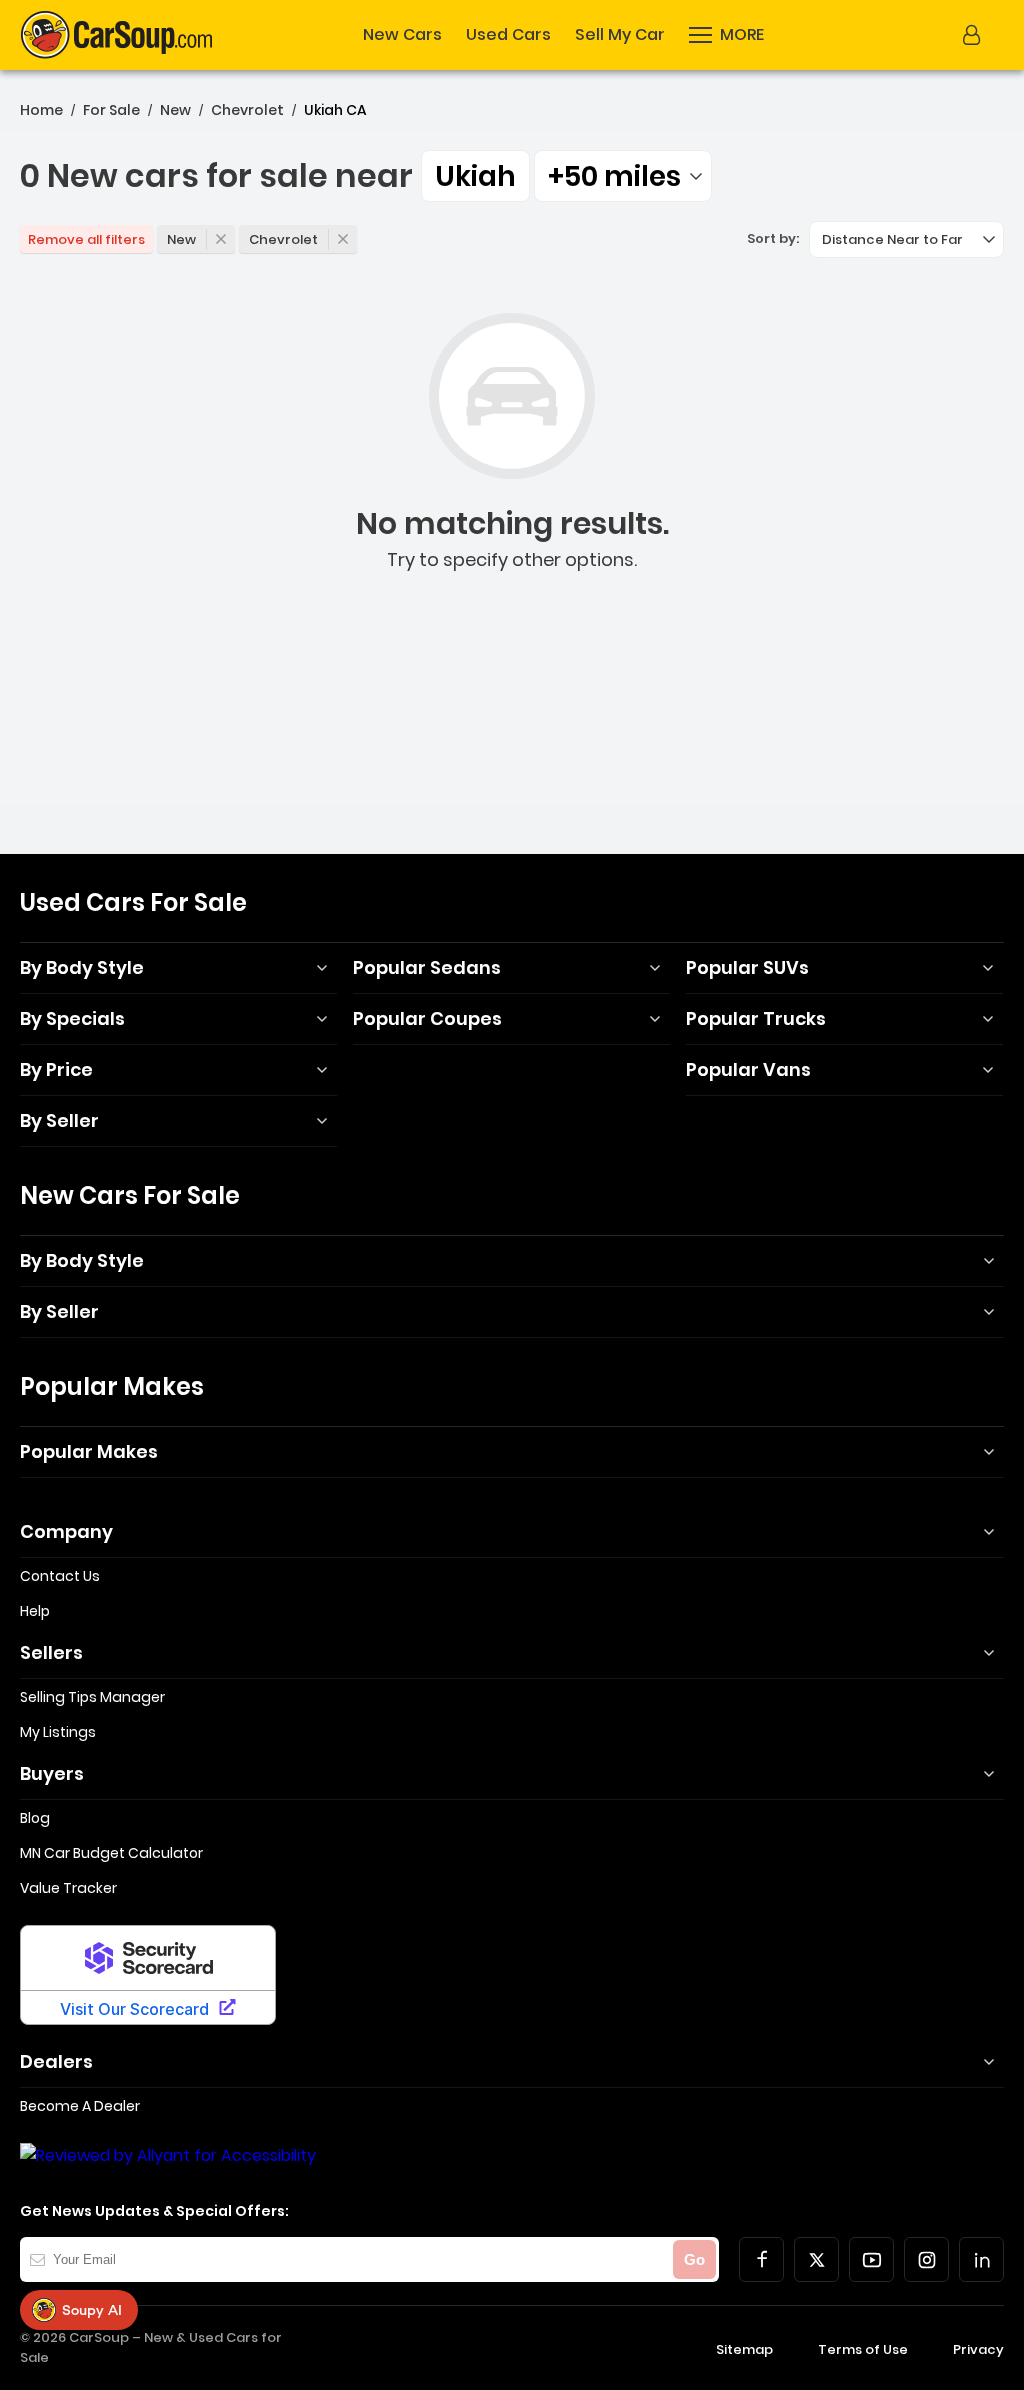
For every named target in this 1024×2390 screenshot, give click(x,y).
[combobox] (623, 176)
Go (694, 2259)
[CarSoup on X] (816, 2259)
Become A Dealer (80, 2106)
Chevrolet (247, 110)
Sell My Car (620, 35)
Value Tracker (68, 1888)
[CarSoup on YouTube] (871, 2259)
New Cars (402, 35)
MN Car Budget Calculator (111, 1853)
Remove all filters (86, 239)
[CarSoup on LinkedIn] (981, 2259)
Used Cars (508, 35)
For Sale (111, 110)
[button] (726, 35)
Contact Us (60, 1576)
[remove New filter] (221, 239)
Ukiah (475, 176)
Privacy (978, 2349)
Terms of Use (863, 2349)
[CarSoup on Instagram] (926, 2259)
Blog (35, 1818)
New (175, 110)
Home (41, 110)
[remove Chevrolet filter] (343, 239)
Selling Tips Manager (92, 1697)
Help (35, 1611)
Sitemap (744, 2349)
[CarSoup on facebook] (761, 2259)
